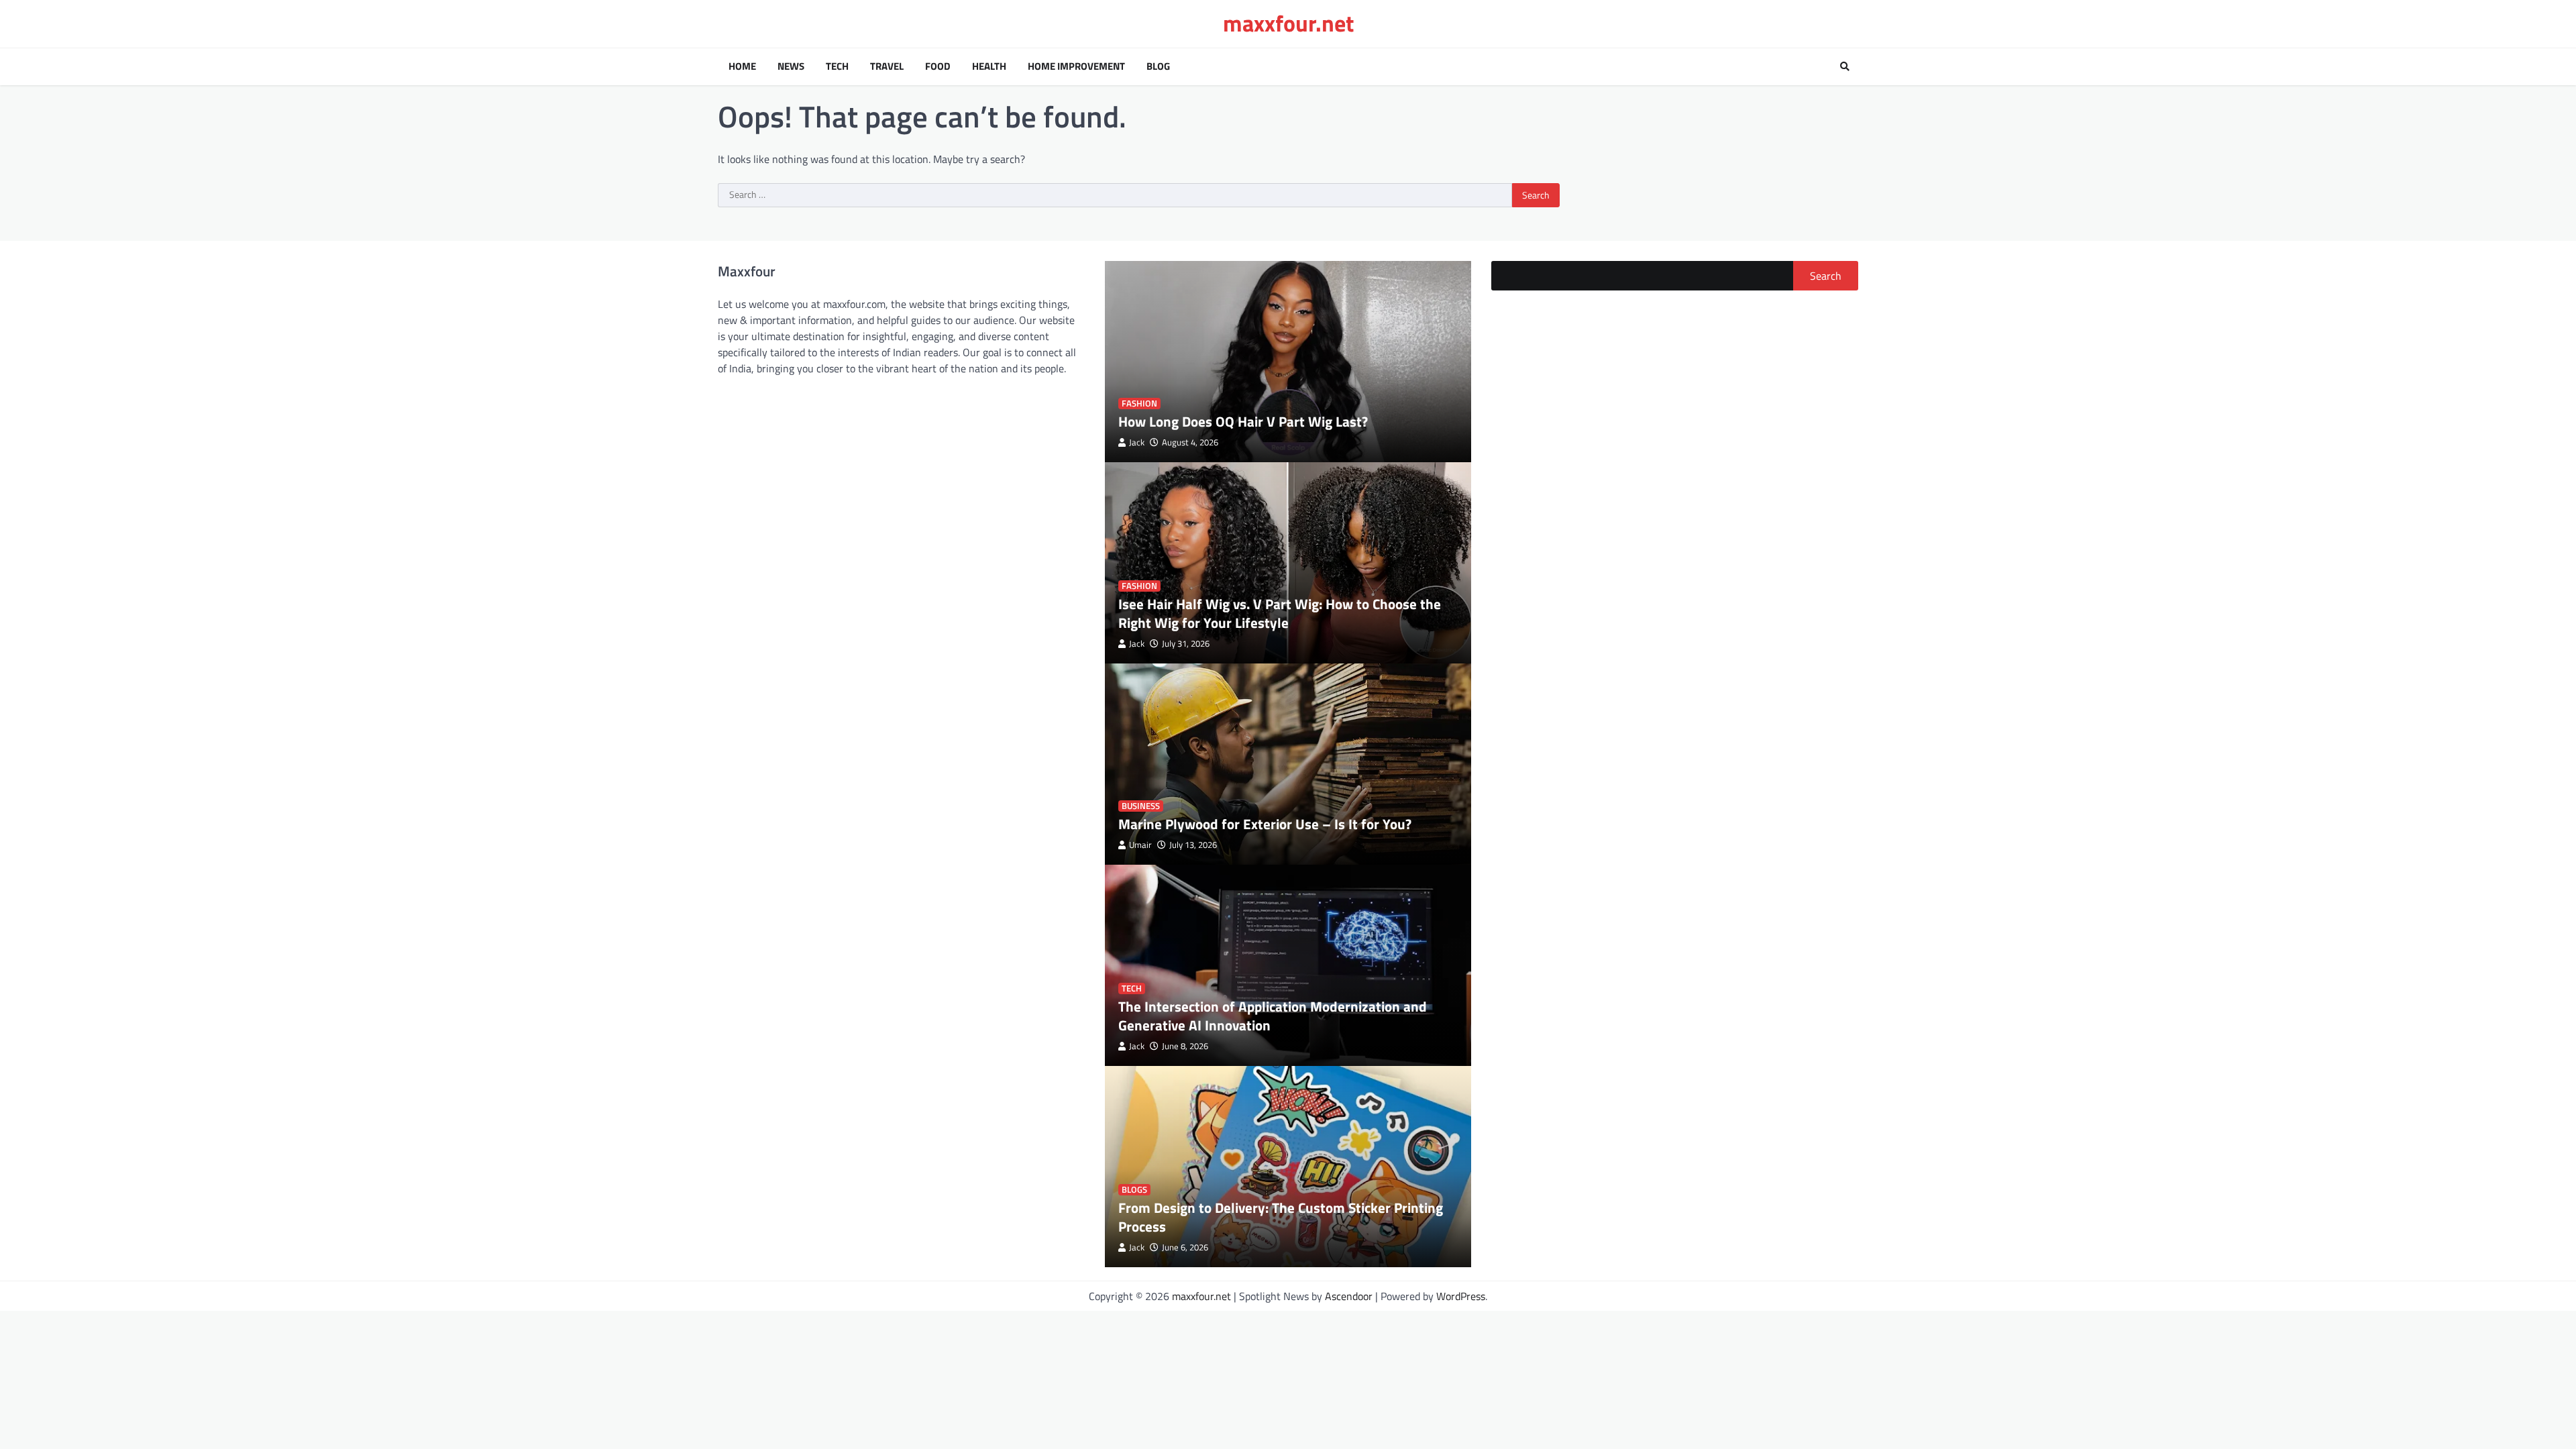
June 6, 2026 (1185, 1247)
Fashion (1139, 404)
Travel (887, 66)
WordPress (1461, 1296)
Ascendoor (1349, 1296)
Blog (1158, 66)
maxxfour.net (1288, 23)
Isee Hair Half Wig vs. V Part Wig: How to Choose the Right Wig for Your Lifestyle (1280, 613)
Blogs (1134, 1190)
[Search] (1845, 66)
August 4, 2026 (1190, 442)
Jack (1137, 442)
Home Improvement (1076, 66)
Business (1141, 806)
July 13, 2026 (1193, 845)
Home (742, 66)
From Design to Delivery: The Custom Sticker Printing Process (1281, 1217)
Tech (837, 66)
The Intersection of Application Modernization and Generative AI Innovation (1273, 1015)
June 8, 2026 (1185, 1046)
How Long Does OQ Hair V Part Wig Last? (1243, 421)
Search (1826, 276)
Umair (1140, 845)
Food (938, 66)
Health (989, 66)
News (791, 66)
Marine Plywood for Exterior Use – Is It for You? (1265, 824)
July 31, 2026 (1186, 644)
